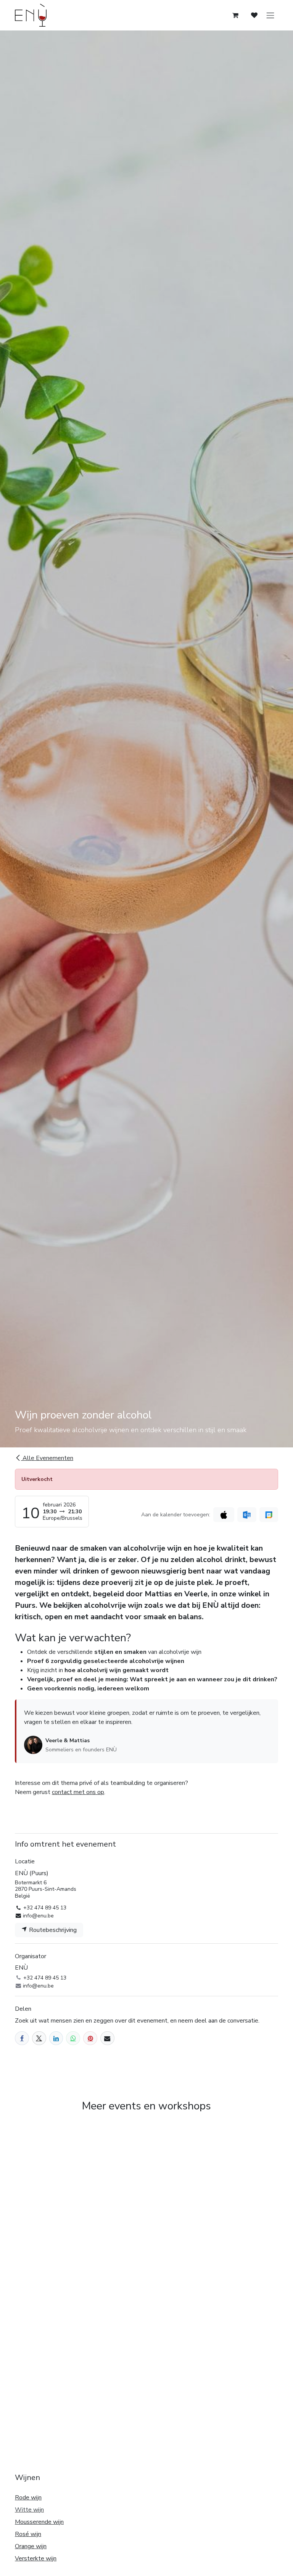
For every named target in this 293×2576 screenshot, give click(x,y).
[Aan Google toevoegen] (269, 1515)
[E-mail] (107, 2038)
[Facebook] (22, 2038)
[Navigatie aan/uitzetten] (270, 15)
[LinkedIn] (56, 2038)
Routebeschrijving (52, 1930)
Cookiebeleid (31, 2540)
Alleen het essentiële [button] (204, 2564)
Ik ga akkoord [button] (256, 2564)
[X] (39, 2038)
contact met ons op (78, 1792)
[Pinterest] (90, 2038)
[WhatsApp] (73, 2038)
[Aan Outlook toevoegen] (247, 1515)
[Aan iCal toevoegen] (224, 1515)
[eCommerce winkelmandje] (235, 15)
